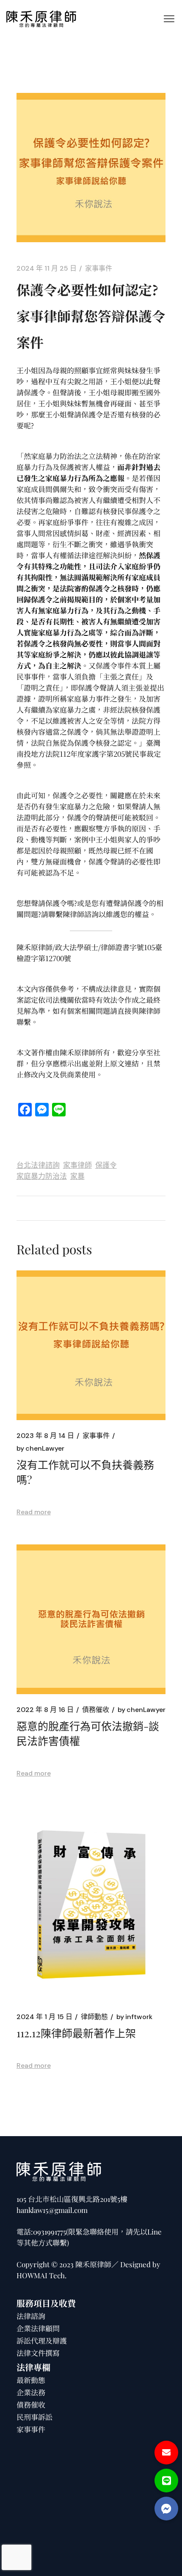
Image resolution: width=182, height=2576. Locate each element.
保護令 (106, 1165)
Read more (34, 1512)
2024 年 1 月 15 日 (44, 2017)
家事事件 (99, 269)
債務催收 (96, 1710)
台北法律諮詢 (38, 1165)
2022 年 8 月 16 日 (45, 1710)
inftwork (134, 2017)
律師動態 (94, 2017)
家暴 (77, 1176)
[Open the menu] (169, 19)
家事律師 (77, 1165)
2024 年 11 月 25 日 (47, 269)
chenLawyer (40, 1449)
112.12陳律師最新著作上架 (76, 2033)
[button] (166, 2509)
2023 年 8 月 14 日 (45, 1436)
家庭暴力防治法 (42, 1176)
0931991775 (50, 2232)
